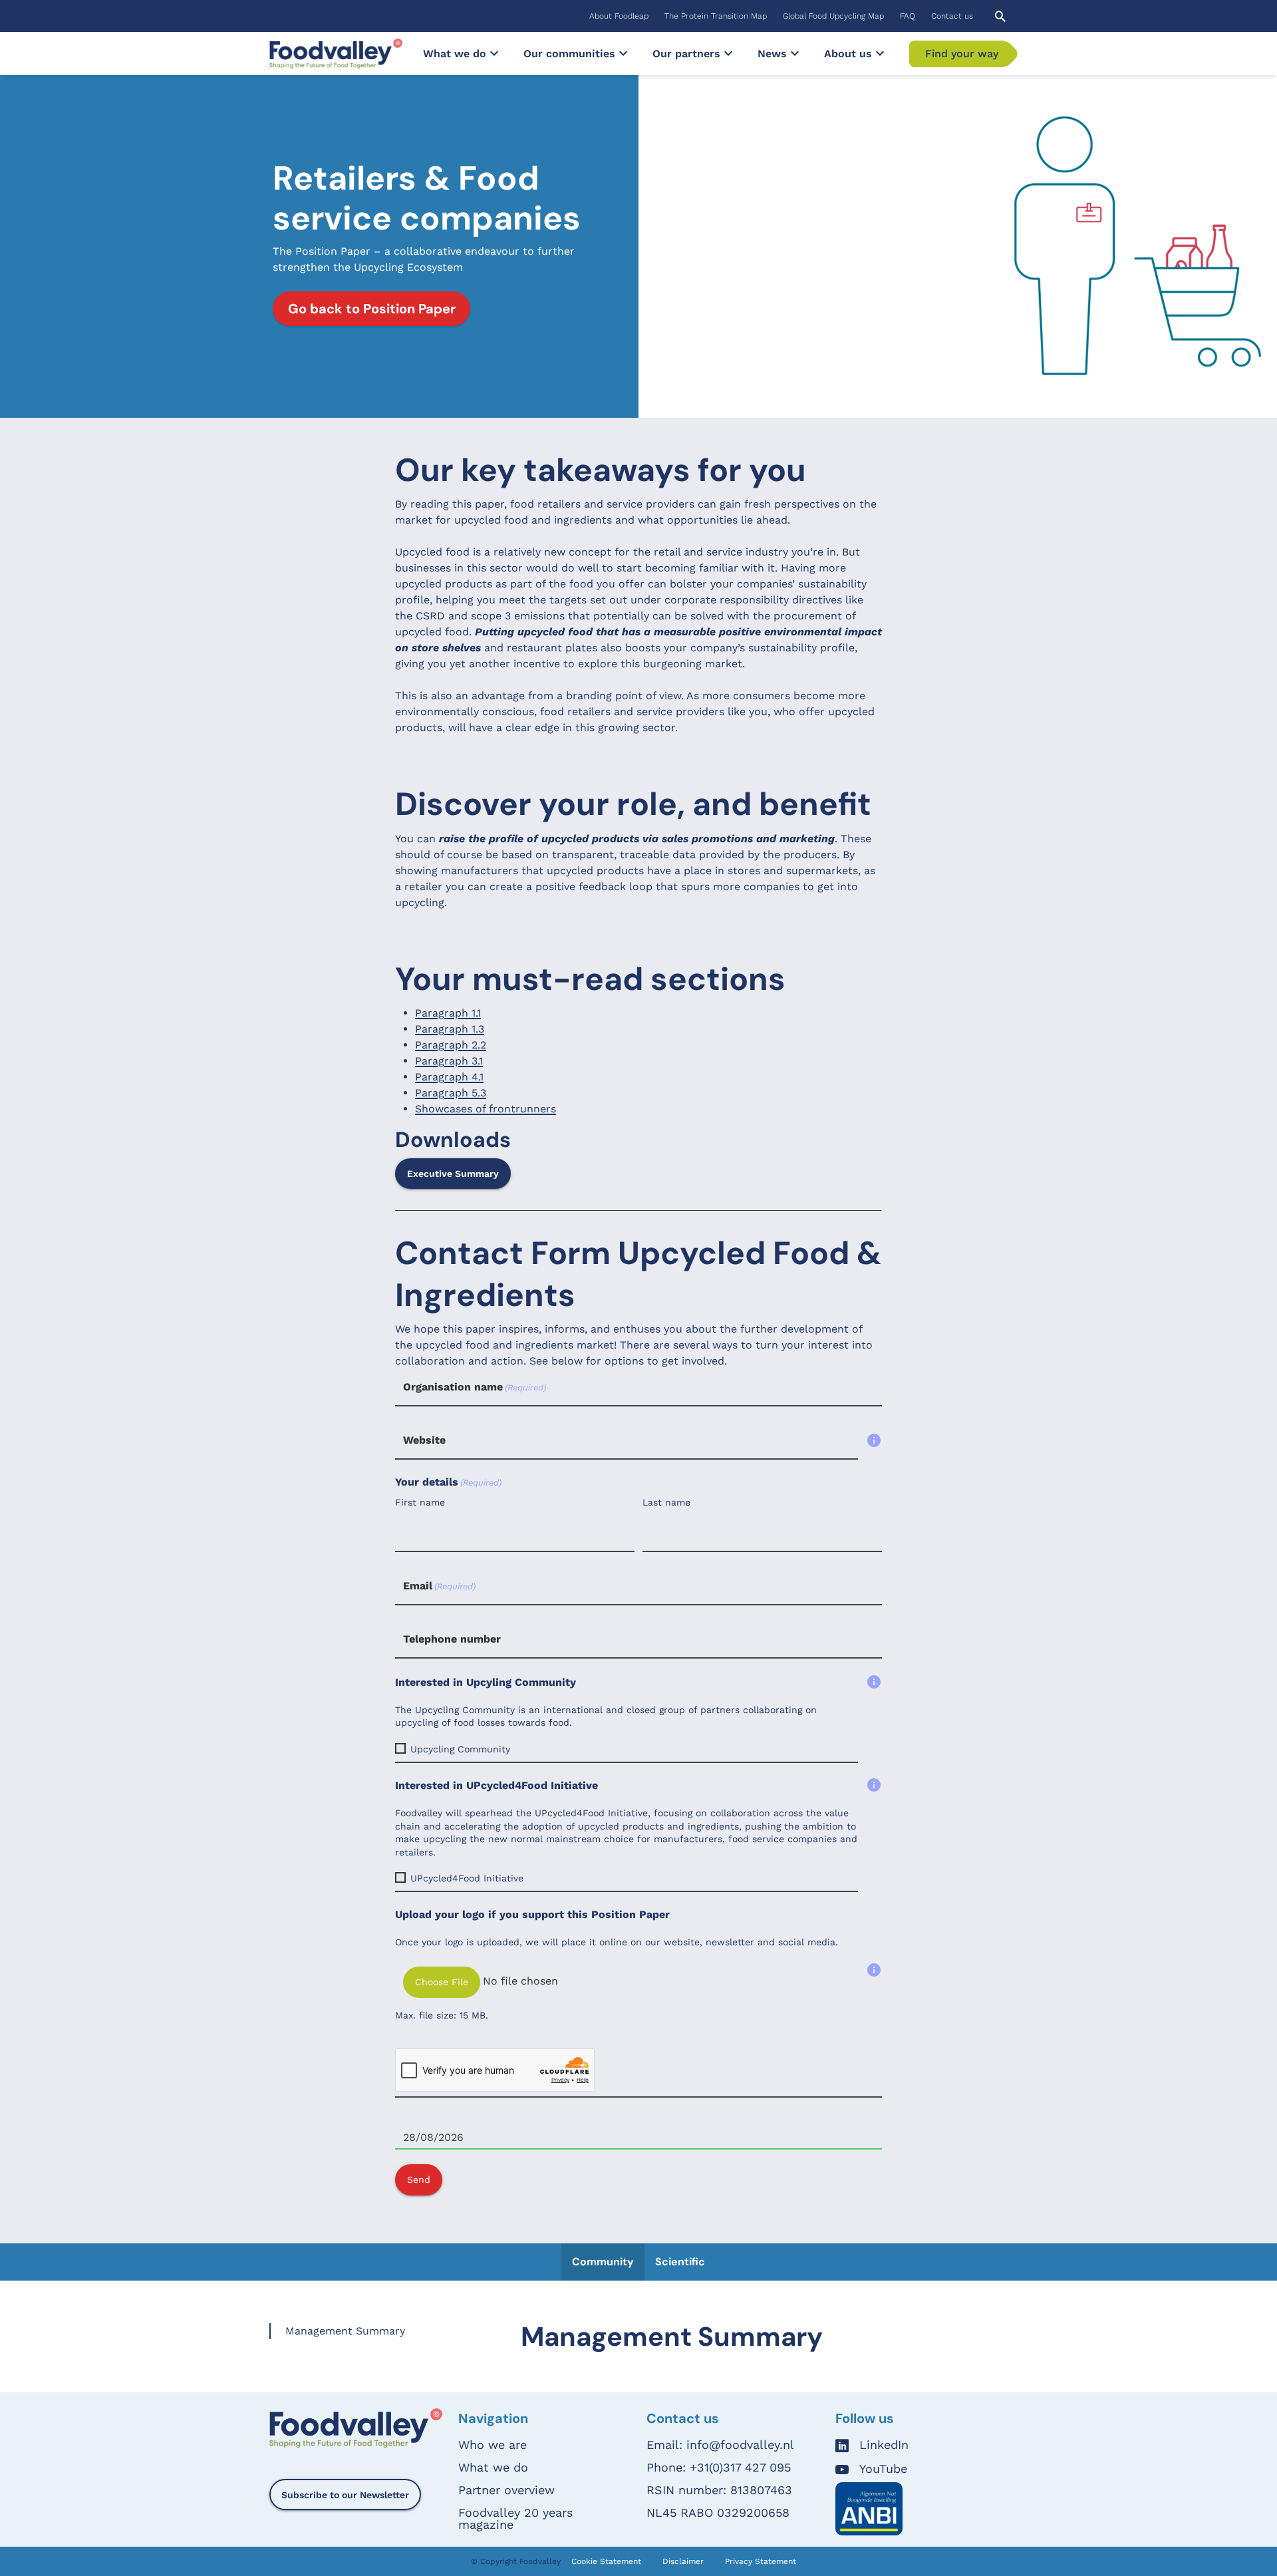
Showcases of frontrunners (486, 1109)
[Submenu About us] (880, 53)
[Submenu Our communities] (623, 53)
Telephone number (452, 1639)
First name (420, 1502)
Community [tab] (603, 2262)
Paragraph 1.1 (448, 1013)
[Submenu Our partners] (728, 53)
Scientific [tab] (680, 2262)
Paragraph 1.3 (450, 1029)
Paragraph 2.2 (451, 1045)
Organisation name (475, 1387)
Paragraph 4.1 (449, 1077)
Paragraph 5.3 (451, 1093)
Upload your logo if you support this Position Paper (532, 1914)
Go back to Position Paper (372, 309)
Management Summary (345, 2331)
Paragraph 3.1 (449, 1061)
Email (439, 1586)
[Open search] (1000, 16)
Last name (666, 1502)
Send (419, 2179)
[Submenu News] (795, 53)
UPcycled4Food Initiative (467, 1878)
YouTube (883, 2469)
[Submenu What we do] (494, 53)
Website (424, 1440)
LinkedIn (884, 2445)
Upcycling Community (460, 1749)
